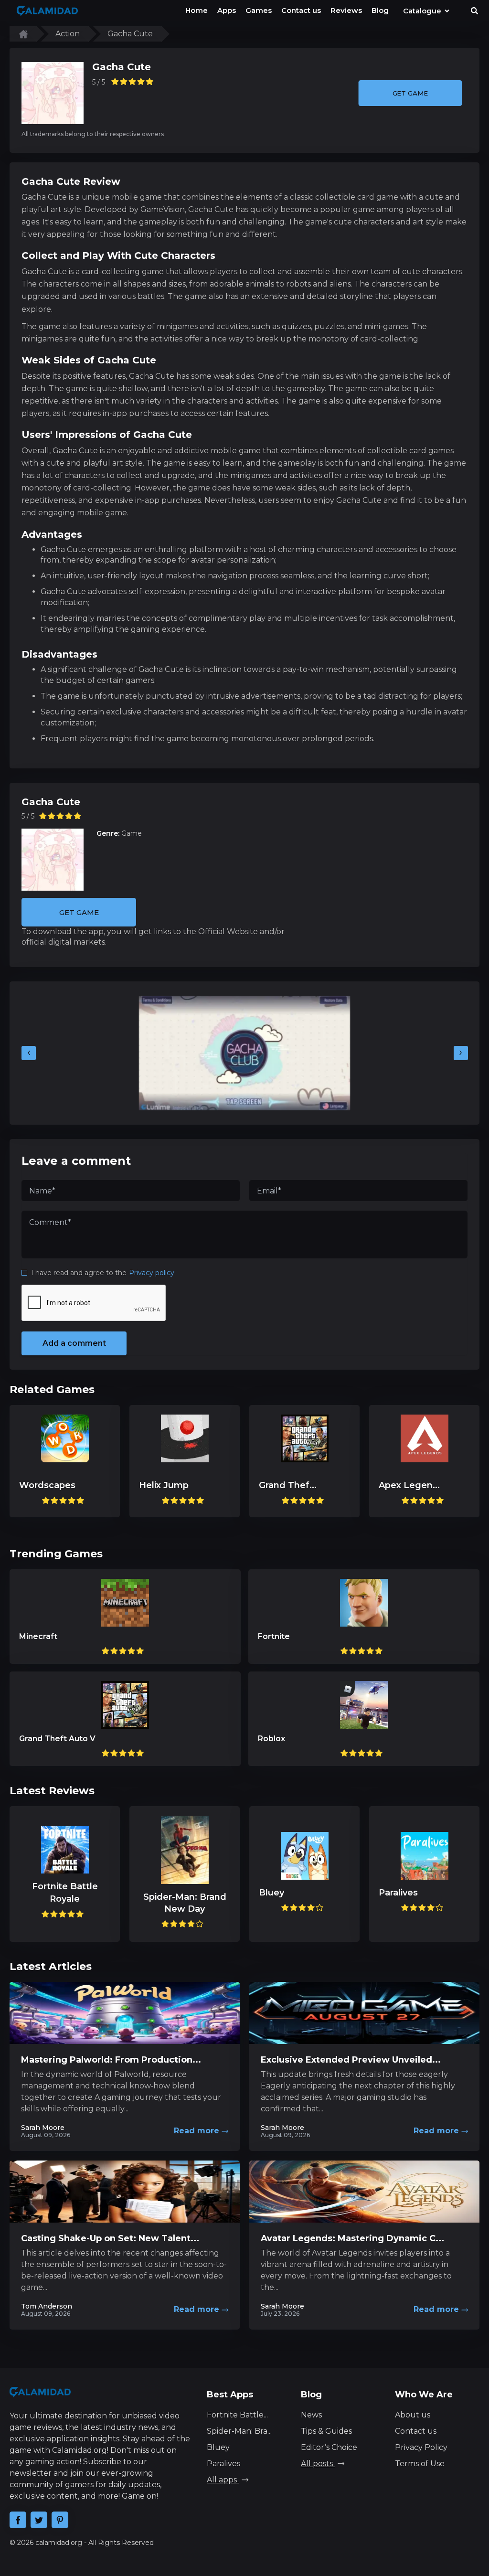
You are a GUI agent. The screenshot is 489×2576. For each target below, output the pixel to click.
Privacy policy (152, 1273)
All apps (223, 2480)
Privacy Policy (421, 2447)
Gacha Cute (122, 67)
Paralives (223, 2464)
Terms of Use (420, 2464)
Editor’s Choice (329, 2447)
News (311, 2415)
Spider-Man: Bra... (239, 2431)
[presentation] (29, 1053)
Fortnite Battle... (237, 2415)
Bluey (218, 2447)
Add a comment (74, 1343)
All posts (318, 2464)
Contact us (416, 2431)
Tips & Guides (326, 2431)
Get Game (410, 93)
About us (413, 2415)
